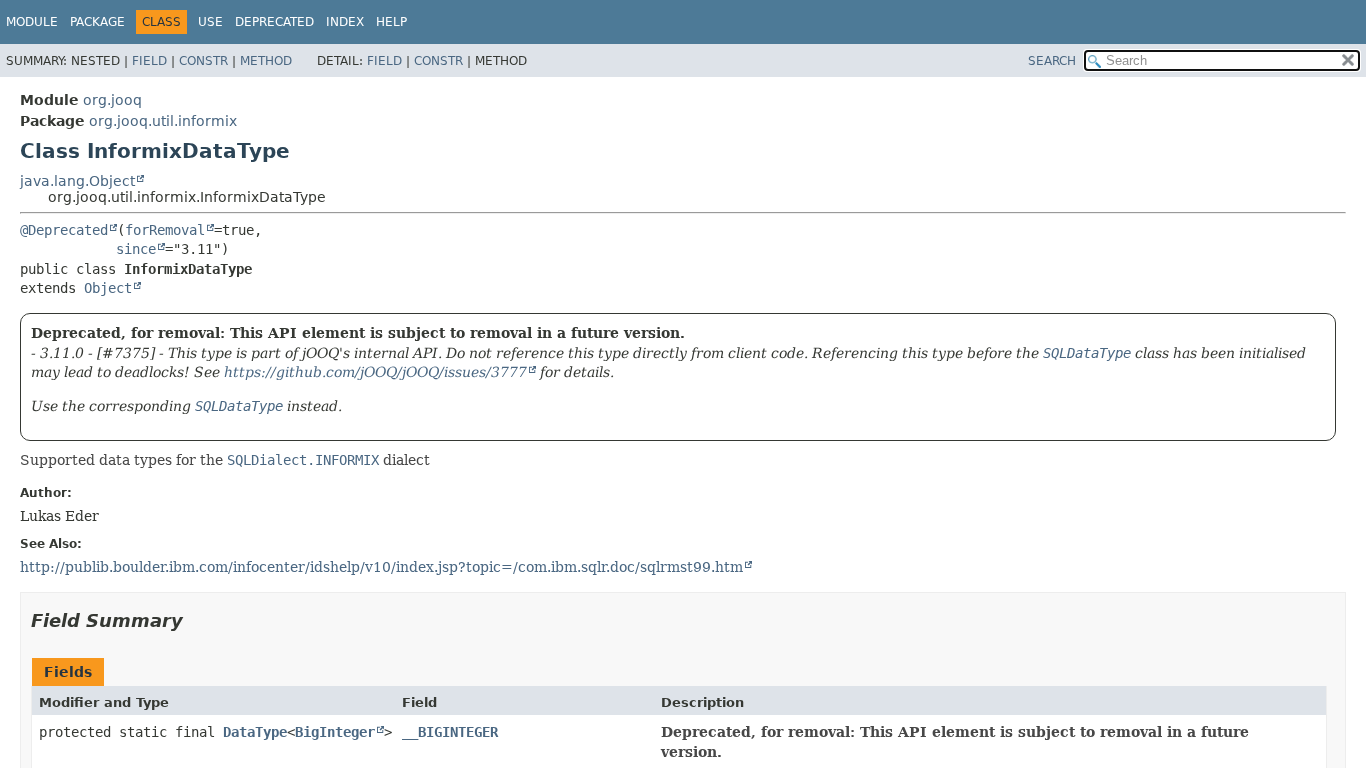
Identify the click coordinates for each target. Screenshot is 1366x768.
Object (108, 288)
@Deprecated (64, 230)
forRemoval (165, 230)
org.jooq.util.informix (163, 121)
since (136, 249)
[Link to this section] (197, 620)
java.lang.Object (77, 181)
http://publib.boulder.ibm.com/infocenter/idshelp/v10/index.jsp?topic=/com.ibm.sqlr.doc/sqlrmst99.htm (381, 567)
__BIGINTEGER (450, 732)
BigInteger (335, 732)
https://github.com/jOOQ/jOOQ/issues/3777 (375, 372)
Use (210, 22)
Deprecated (274, 22)
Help (391, 22)
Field (149, 61)
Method (266, 61)
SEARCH (1052, 61)
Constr (203, 61)
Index (345, 22)
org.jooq (112, 100)
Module (32, 22)
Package (97, 22)
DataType (255, 732)
